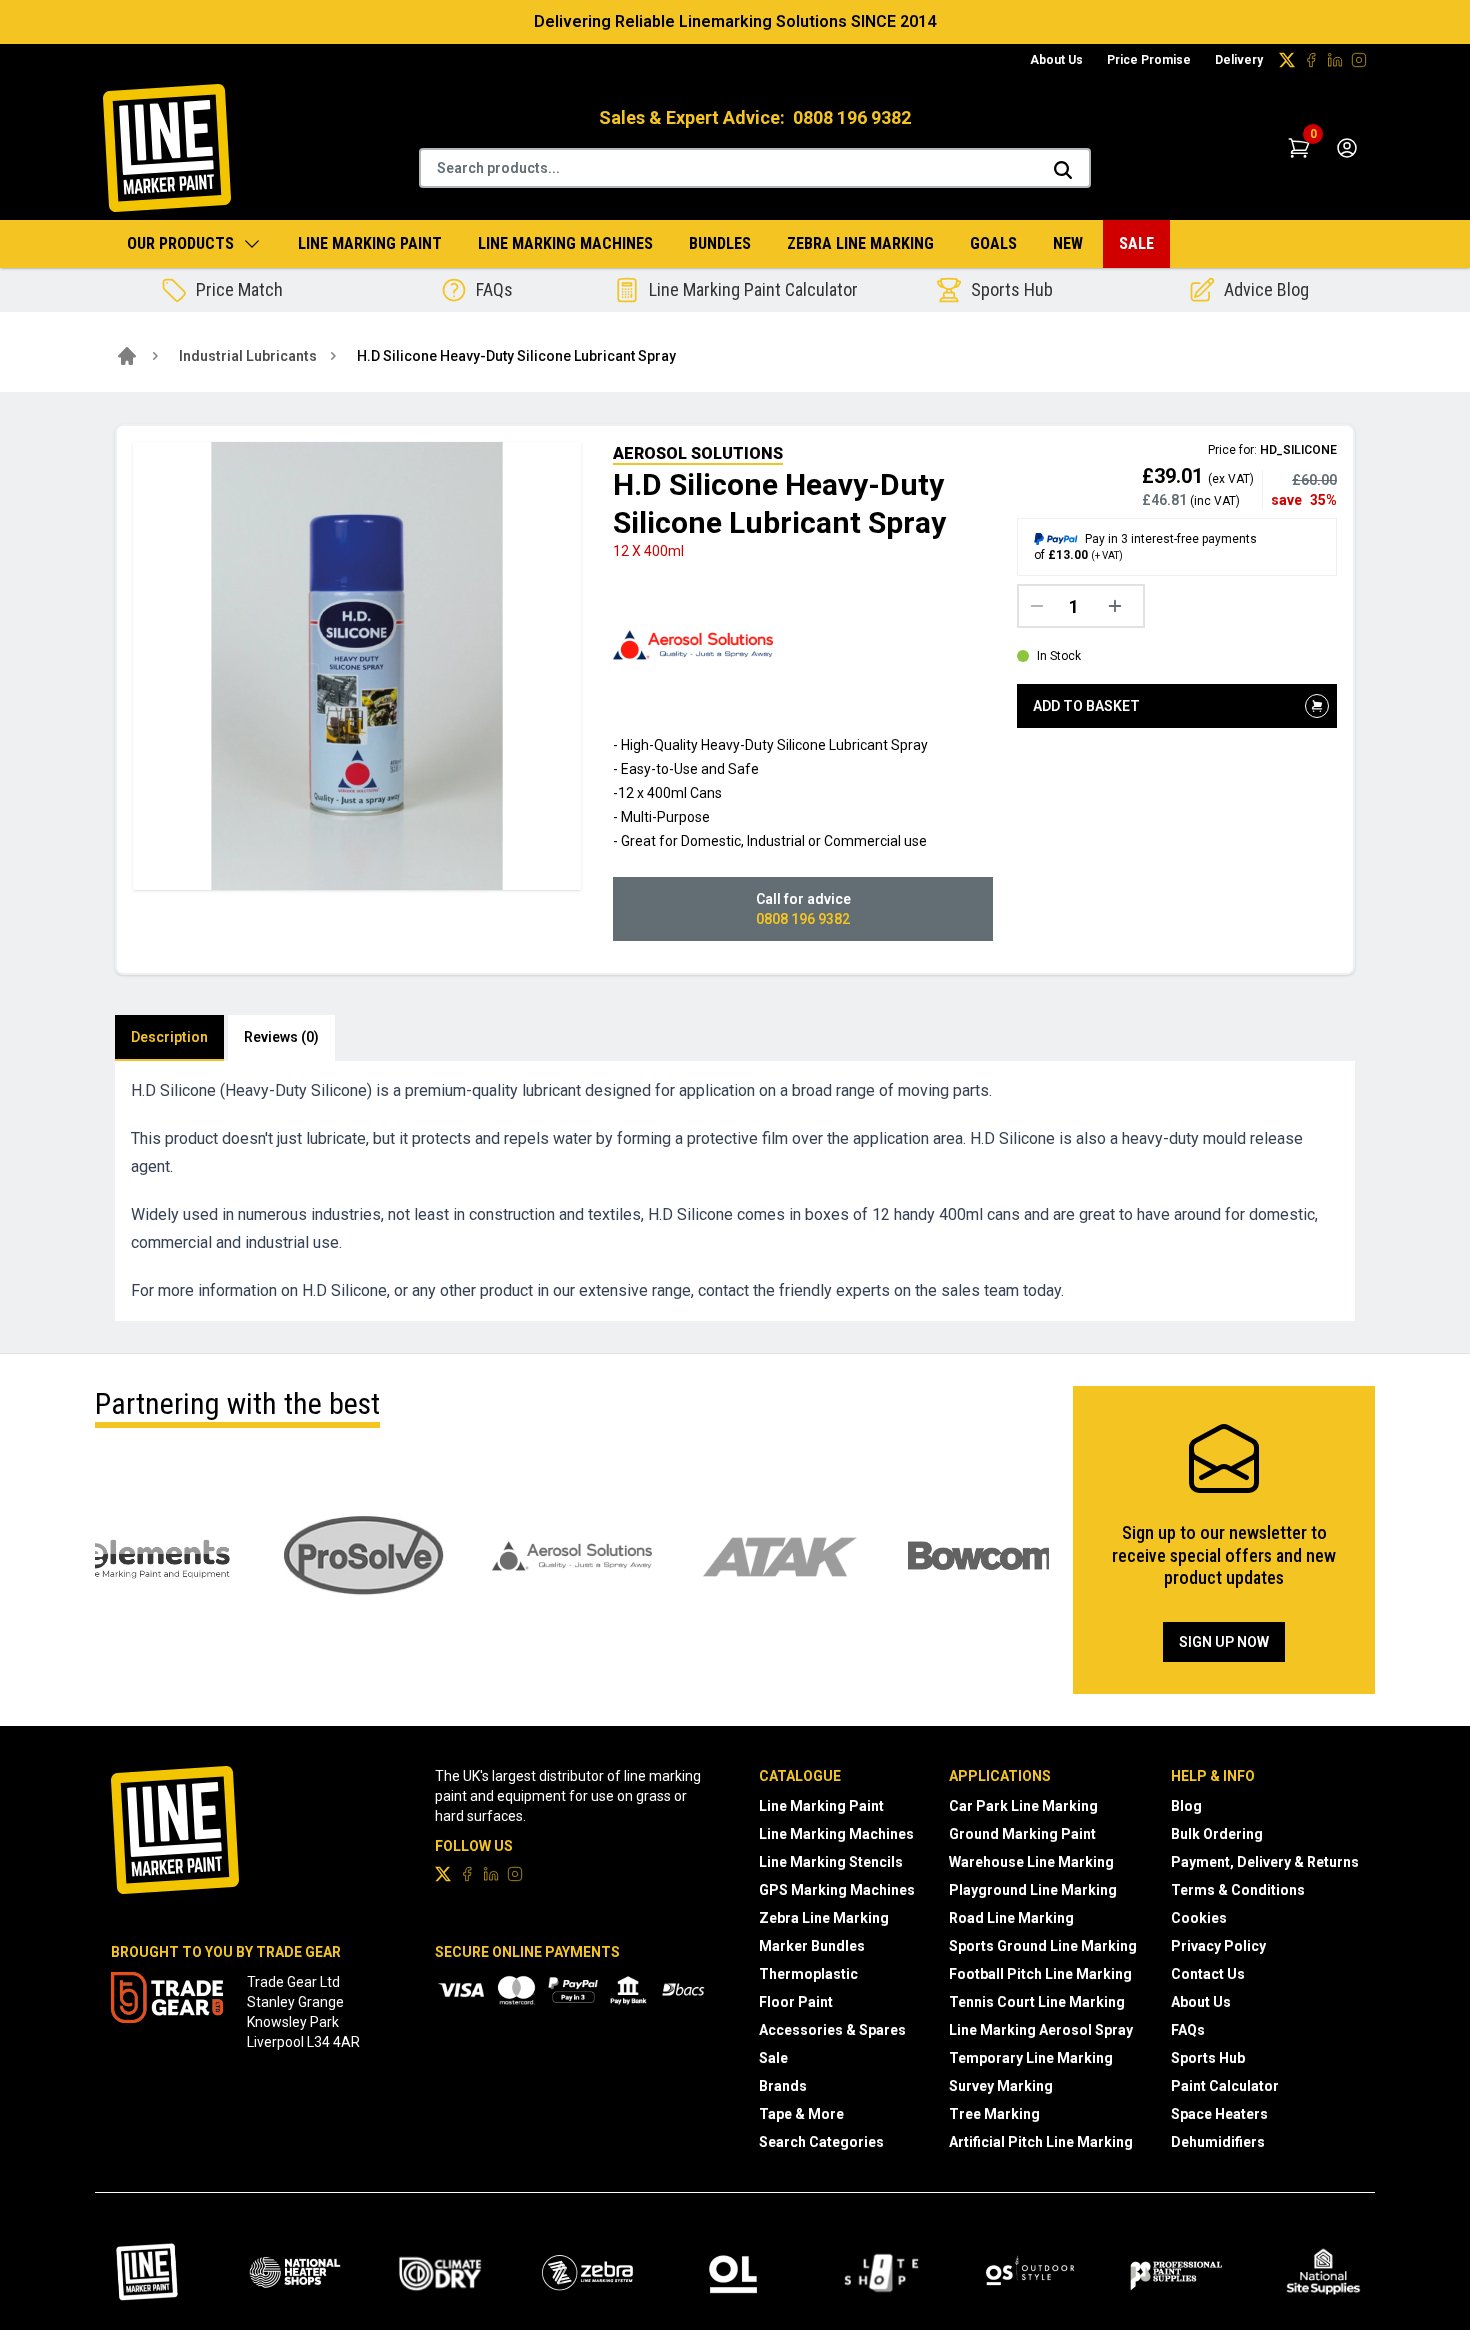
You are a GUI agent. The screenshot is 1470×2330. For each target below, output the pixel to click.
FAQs (1188, 2030)
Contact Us (1208, 1974)
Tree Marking (994, 2114)
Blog (1186, 1806)
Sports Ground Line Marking (1043, 1946)
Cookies (1199, 1918)
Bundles (720, 243)
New (1068, 243)
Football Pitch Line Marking (1040, 1974)
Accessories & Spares (832, 2030)
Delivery (1239, 60)
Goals (993, 243)
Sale (1136, 243)
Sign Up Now (1224, 1642)
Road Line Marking (1011, 1918)
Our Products (180, 243)
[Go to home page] (127, 356)
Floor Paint (796, 2002)
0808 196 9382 (852, 117)
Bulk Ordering (1217, 1834)
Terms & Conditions (1238, 1890)
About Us (1056, 60)
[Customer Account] (1347, 148)
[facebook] (1311, 60)
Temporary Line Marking (1031, 2058)
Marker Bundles (812, 1946)
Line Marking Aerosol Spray (1041, 2030)
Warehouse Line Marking (1031, 1862)
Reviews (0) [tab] (281, 1037)
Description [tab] (169, 1037)
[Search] (1063, 170)
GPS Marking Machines (837, 1890)
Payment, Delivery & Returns (1265, 1862)
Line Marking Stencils (831, 1862)
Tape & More (801, 2114)
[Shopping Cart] (1299, 148)
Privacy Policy (1218, 1946)
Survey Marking (1001, 2086)
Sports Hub (1208, 2058)
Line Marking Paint (370, 243)
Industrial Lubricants (248, 356)
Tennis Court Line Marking (1037, 2002)
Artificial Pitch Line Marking (1041, 2142)
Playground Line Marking (1033, 1890)
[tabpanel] (735, 1191)
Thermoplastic (808, 1974)
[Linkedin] (1335, 60)
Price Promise (1149, 60)
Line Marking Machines (565, 243)
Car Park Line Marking (1023, 1806)
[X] (1287, 60)
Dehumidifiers (1218, 2142)
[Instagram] (1359, 60)
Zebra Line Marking (860, 243)
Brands (783, 2086)
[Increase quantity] (1120, 606)
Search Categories (821, 2142)
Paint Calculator (1225, 2086)
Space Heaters (1219, 2114)
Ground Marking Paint (1022, 1834)
